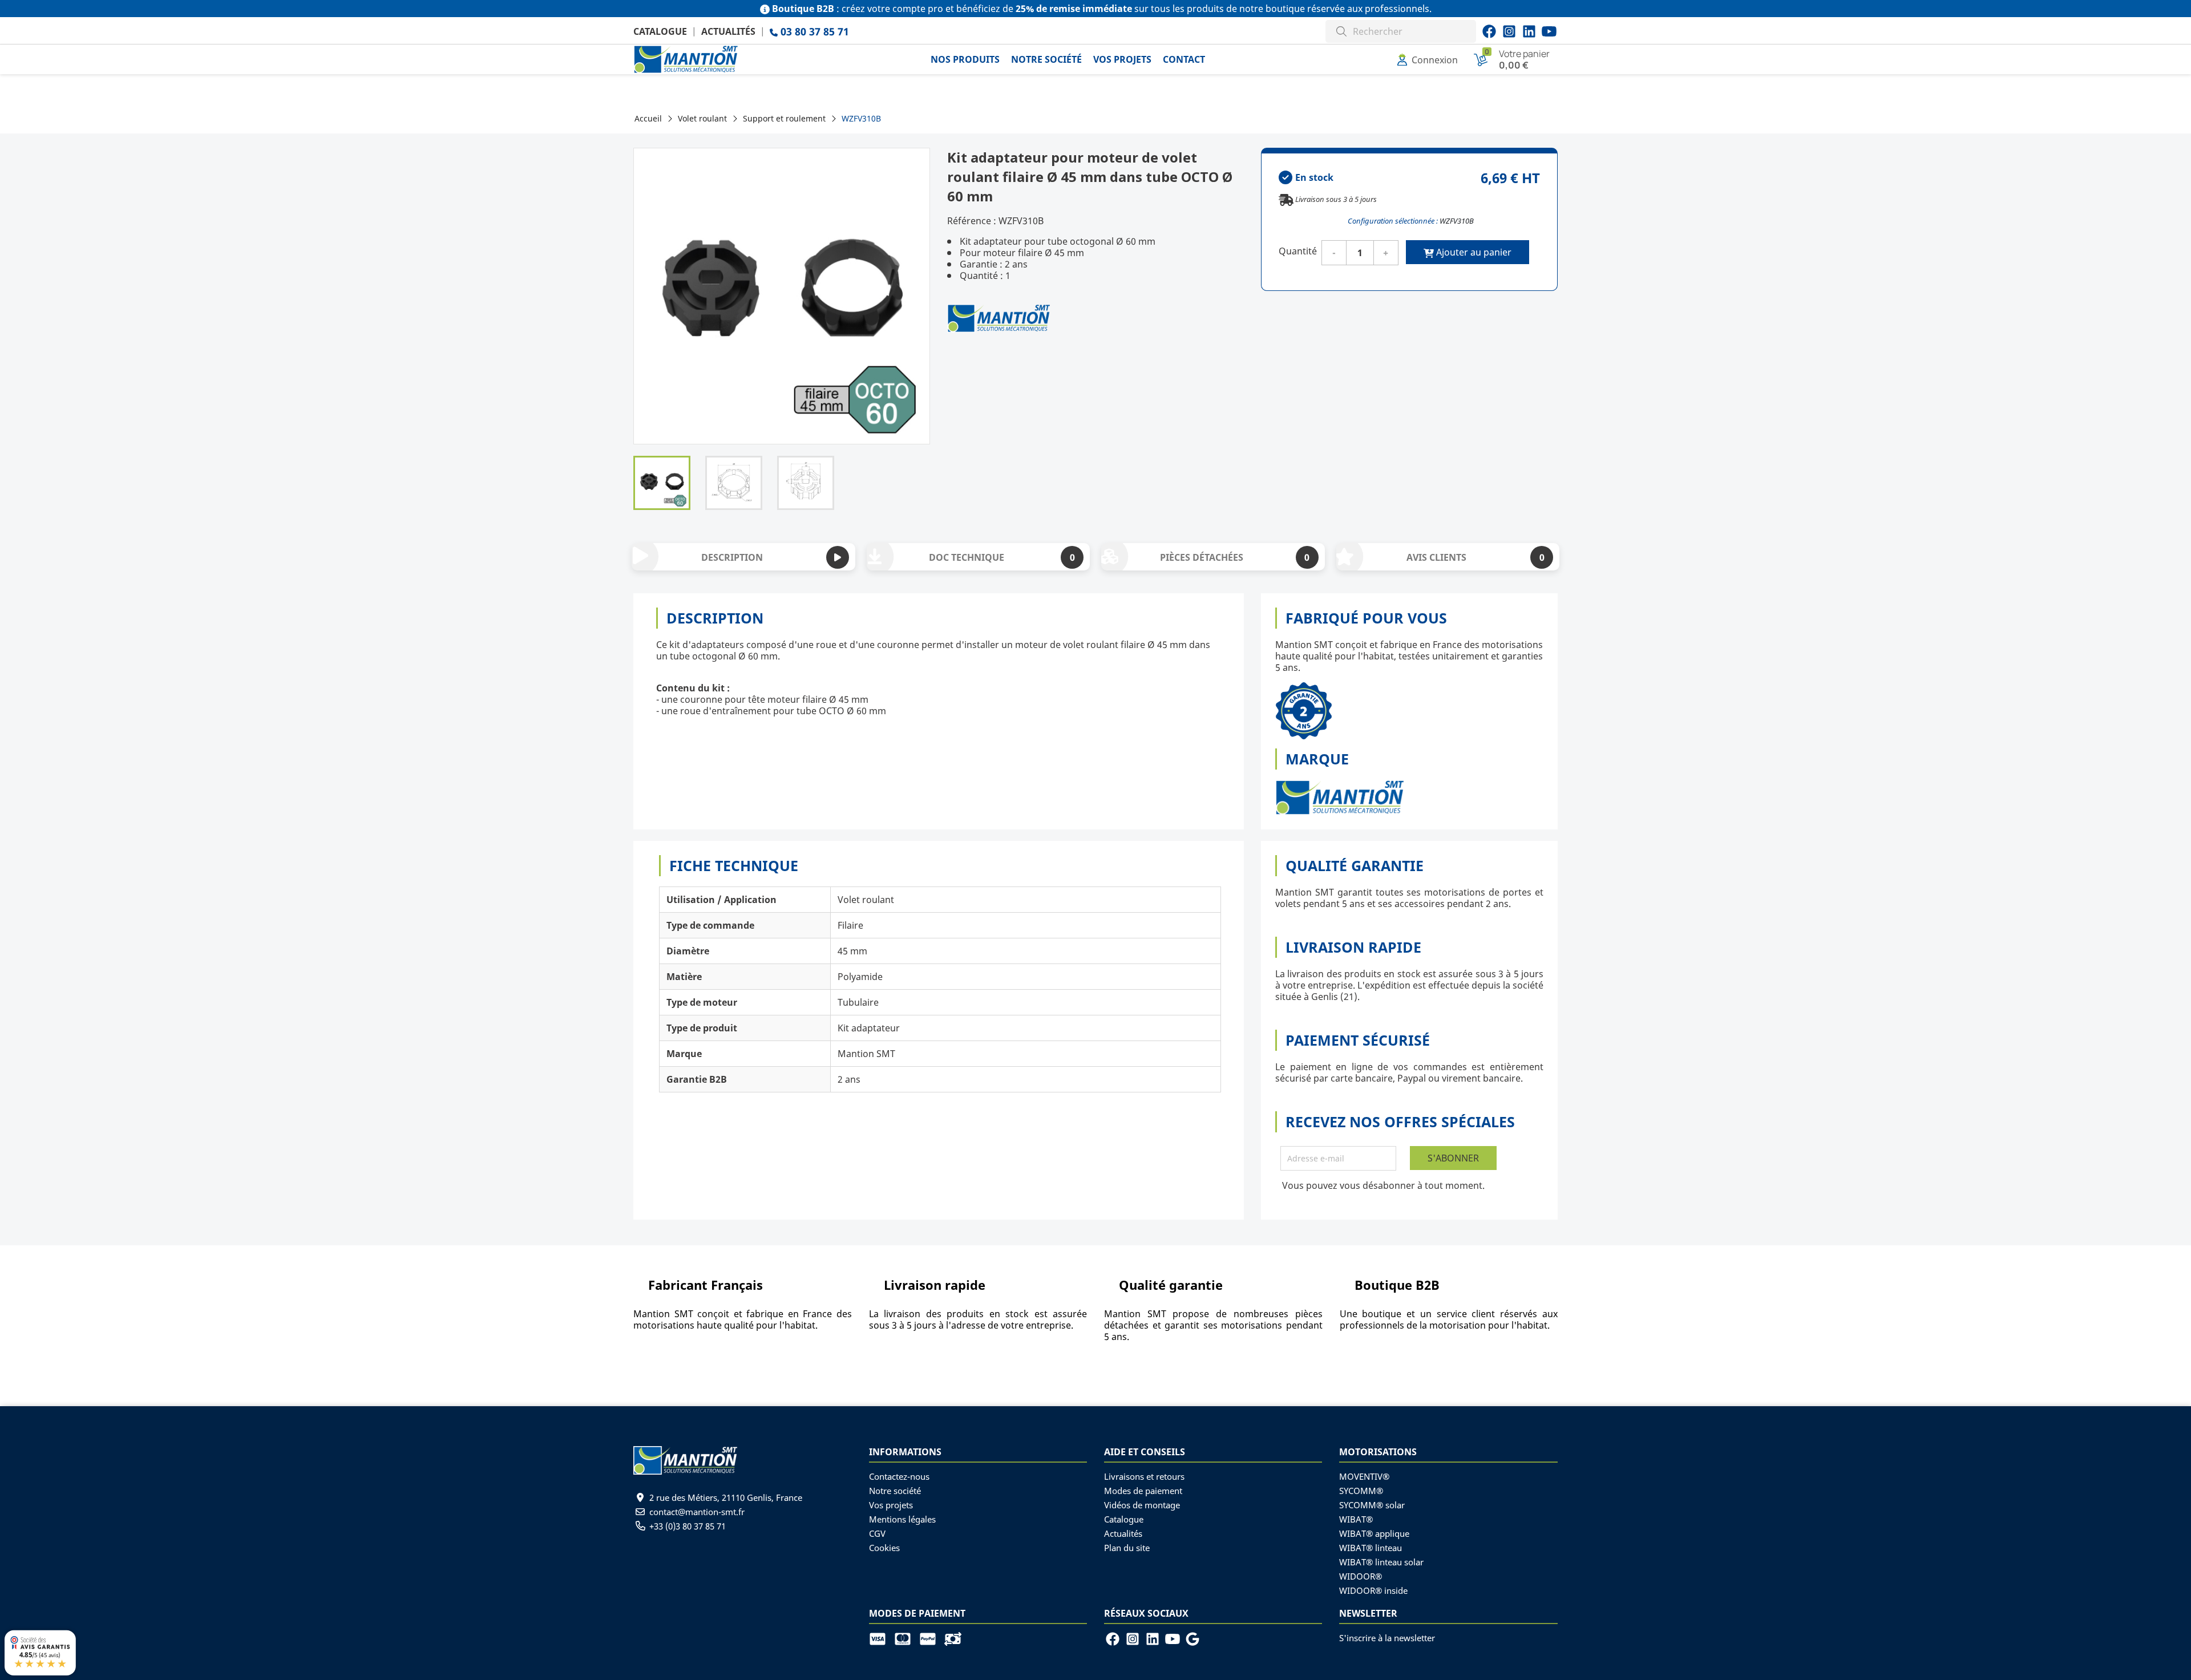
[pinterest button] (1529, 31)
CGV (877, 1533)
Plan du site (1127, 1548)
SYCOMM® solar (1372, 1505)
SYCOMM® (1361, 1491)
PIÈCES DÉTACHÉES (1235, 557)
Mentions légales (902, 1519)
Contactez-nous (899, 1476)
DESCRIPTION (732, 557)
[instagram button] (1549, 31)
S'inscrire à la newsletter (1387, 1638)
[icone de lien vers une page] (882, 1638)
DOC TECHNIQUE (1002, 557)
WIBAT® (1356, 1519)
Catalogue (660, 31)
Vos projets (891, 1505)
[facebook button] (1489, 31)
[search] (1341, 30)
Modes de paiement (1143, 1491)
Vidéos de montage (1142, 1505)
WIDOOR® (1361, 1576)
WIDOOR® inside (1373, 1590)
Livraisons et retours (1144, 1476)
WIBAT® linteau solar (1381, 1562)
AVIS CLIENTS (1476, 557)
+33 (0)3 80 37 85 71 (688, 1526)
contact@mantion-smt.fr (697, 1512)
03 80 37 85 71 (813, 31)
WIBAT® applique (1374, 1533)
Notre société (895, 1491)
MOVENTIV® (1364, 1476)
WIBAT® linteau (1371, 1548)
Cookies (884, 1548)
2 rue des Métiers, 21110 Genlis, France (726, 1497)
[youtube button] (1509, 31)
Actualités (728, 31)
